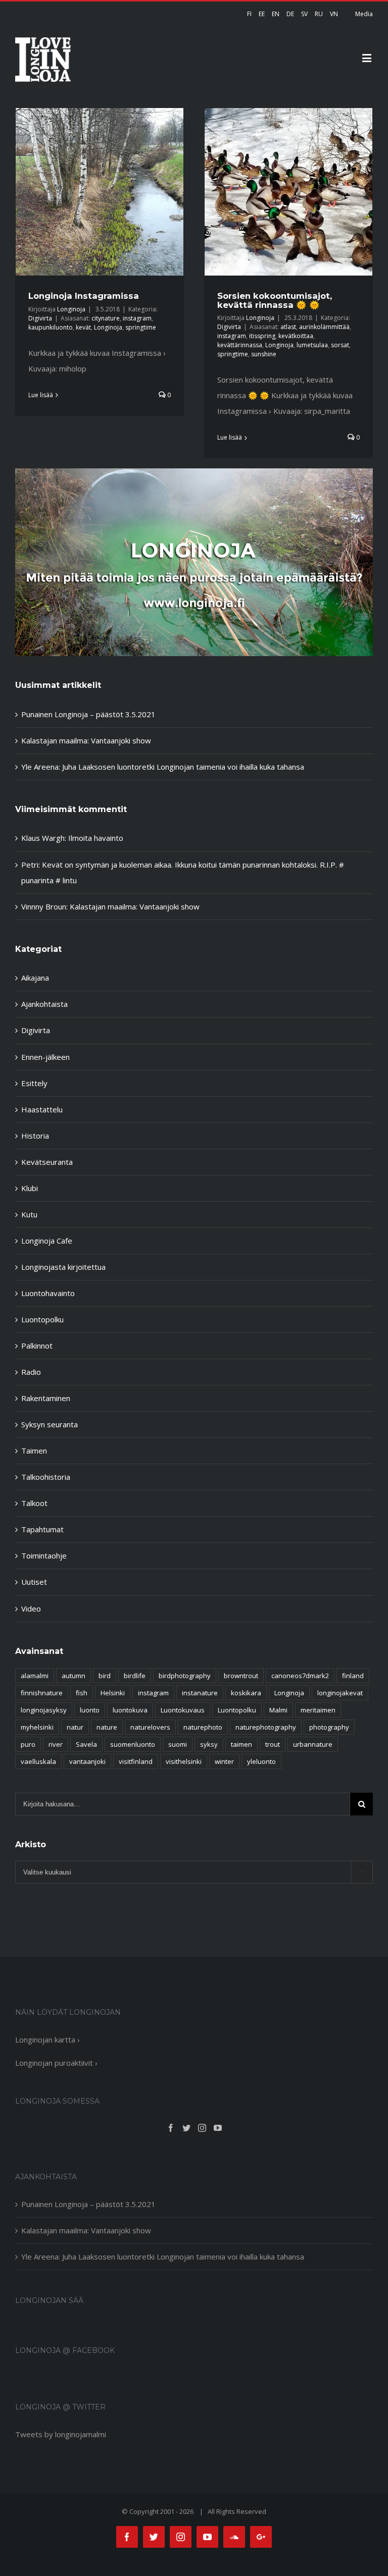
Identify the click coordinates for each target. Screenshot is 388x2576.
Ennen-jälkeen (45, 1057)
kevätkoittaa (296, 336)
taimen (241, 1744)
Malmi (278, 1710)
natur (75, 1727)
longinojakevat (340, 1693)
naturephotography (266, 1727)
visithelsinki (184, 1761)
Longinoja (71, 309)
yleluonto (261, 1761)
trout (273, 1744)
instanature (200, 1693)
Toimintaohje (44, 1555)
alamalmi (35, 1676)
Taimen (34, 1451)
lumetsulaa (312, 345)
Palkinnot (37, 1346)
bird (105, 1676)
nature (107, 1727)
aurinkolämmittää (324, 327)
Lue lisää (41, 395)
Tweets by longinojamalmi (61, 2434)
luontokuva (130, 1710)
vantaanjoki (87, 1761)
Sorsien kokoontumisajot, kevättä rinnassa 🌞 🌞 (275, 300)
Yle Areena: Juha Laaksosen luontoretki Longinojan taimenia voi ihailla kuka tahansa (163, 767)
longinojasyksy (44, 1710)
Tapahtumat (42, 1529)
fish (82, 1693)
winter (224, 1761)
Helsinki (113, 1693)
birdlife (135, 1676)
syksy (209, 1744)
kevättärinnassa (240, 345)
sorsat (340, 345)
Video (31, 1608)
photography (329, 1727)
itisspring (262, 336)
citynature (106, 318)
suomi (178, 1744)
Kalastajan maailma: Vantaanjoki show (86, 740)
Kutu (29, 1214)
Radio (31, 1372)
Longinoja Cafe (47, 1241)
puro (28, 1744)
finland (353, 1676)
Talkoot (34, 1503)
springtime (141, 327)
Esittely (34, 1083)
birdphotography (185, 1676)
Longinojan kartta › (47, 2040)
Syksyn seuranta (50, 1424)
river (56, 1744)
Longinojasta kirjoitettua (63, 1267)
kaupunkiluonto (51, 327)
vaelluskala (38, 1761)
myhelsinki (37, 1727)
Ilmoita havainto (96, 838)
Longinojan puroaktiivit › (56, 2063)
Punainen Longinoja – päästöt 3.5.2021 (88, 714)
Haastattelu (42, 1109)
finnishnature (42, 1693)
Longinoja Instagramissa (84, 296)
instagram (137, 318)
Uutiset (34, 1582)
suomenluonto (133, 1744)
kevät (83, 327)
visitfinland (136, 1761)
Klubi (30, 1188)
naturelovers (150, 1727)
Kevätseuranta (47, 1162)
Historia (35, 1136)
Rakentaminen (46, 1398)
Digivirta (40, 318)
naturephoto (203, 1727)
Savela (86, 1744)
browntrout (241, 1676)
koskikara (246, 1693)
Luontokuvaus (183, 1710)
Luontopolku (42, 1319)
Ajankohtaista (44, 1004)
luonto (90, 1710)
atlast (288, 327)
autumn (74, 1676)
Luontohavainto (48, 1293)
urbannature (313, 1744)
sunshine (264, 354)
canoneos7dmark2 (300, 1676)
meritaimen (318, 1710)
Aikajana (35, 978)
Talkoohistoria (46, 1477)
